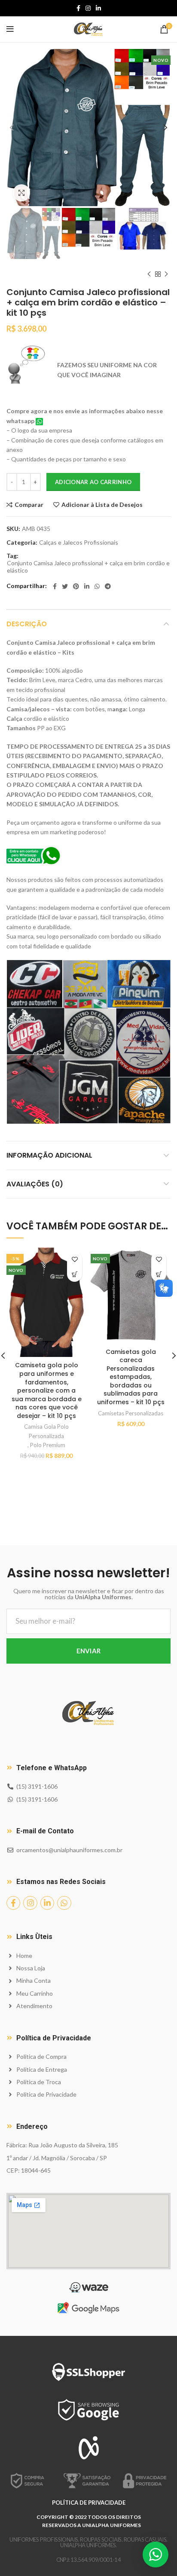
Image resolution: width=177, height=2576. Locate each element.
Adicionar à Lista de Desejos (102, 505)
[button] (75, 1274)
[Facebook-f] (13, 1903)
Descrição (27, 624)
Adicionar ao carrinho (93, 482)
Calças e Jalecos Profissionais (79, 543)
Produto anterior (149, 274)
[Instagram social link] (88, 8)
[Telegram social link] (108, 586)
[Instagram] (30, 1903)
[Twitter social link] (65, 586)
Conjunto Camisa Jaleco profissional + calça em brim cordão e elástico (88, 567)
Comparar (29, 505)
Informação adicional (49, 1155)
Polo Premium (48, 1445)
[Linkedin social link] (98, 8)
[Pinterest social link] (76, 586)
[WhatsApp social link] (97, 586)
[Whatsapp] (64, 1903)
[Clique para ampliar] (21, 193)
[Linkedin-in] (47, 1903)
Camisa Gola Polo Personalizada (46, 1431)
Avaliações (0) (35, 1184)
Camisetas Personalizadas (131, 1413)
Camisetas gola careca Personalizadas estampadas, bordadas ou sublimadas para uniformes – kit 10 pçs (131, 1377)
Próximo (166, 274)
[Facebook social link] (78, 8)
